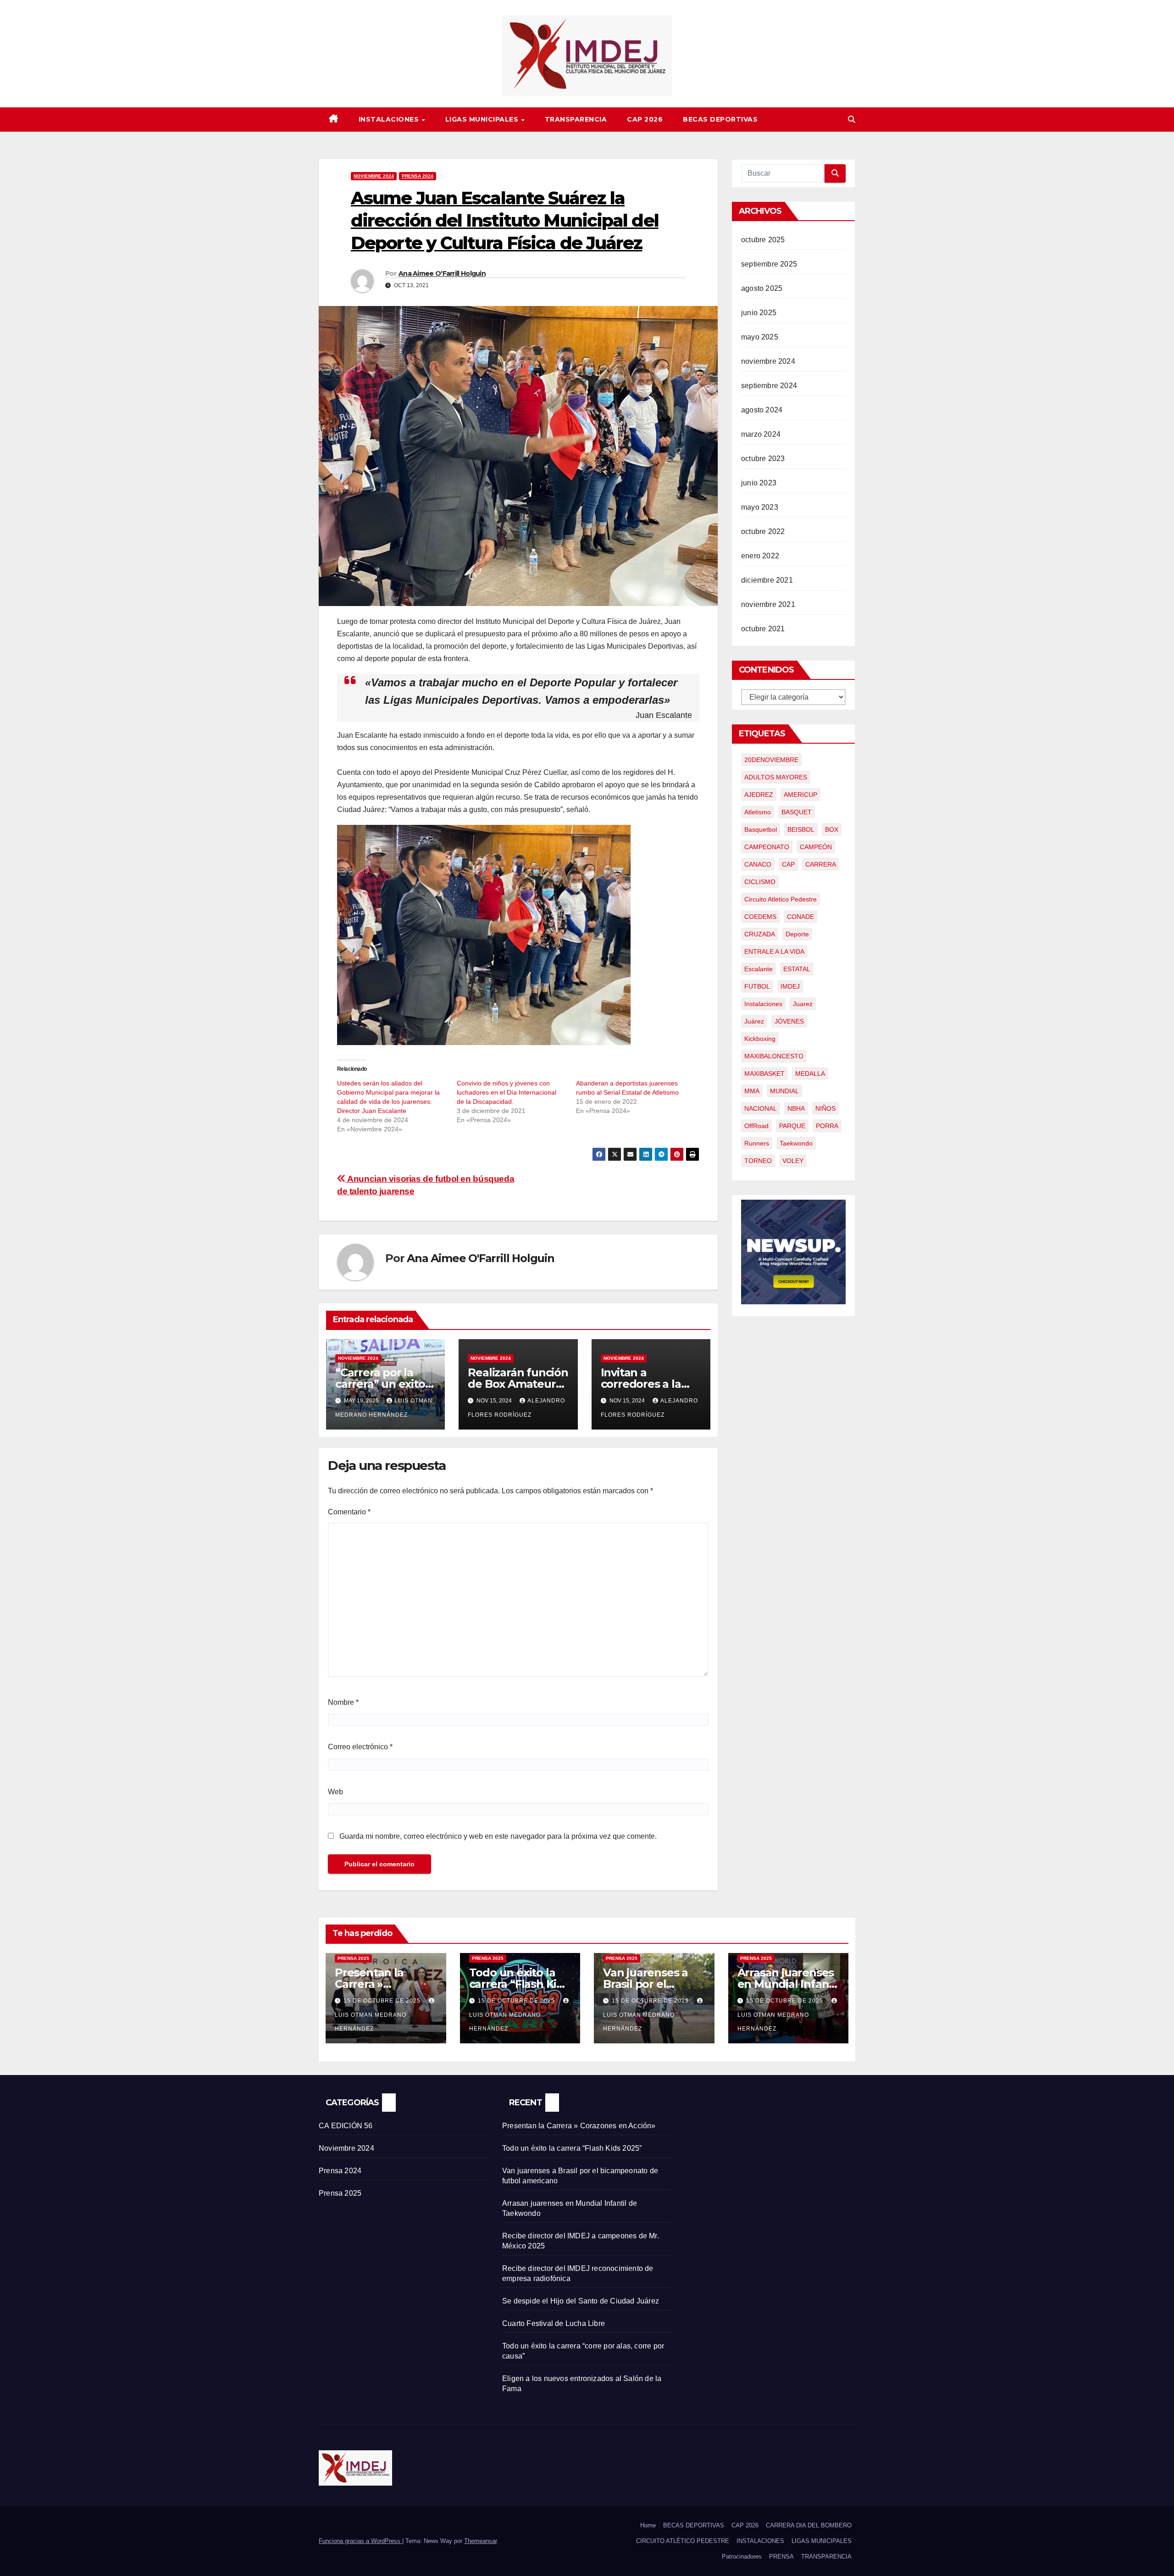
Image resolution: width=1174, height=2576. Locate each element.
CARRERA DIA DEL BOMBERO (809, 2525)
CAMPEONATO (767, 847)
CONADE (800, 917)
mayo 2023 (760, 507)
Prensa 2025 (353, 1958)
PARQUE (792, 1126)
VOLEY (793, 1161)
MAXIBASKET (764, 1074)
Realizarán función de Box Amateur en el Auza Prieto (518, 1384)
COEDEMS (760, 917)
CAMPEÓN (816, 847)
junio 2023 (759, 483)
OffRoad (756, 1126)
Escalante (759, 969)
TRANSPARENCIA (576, 119)
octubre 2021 (763, 629)
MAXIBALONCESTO (774, 1056)
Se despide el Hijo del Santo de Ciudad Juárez (581, 2301)
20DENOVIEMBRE (771, 760)
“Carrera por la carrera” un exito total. (380, 1384)
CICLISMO (760, 882)
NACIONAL (761, 1108)
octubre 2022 (763, 531)
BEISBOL (801, 829)
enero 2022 (760, 556)
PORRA (827, 1126)
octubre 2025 (763, 240)
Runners (757, 1143)
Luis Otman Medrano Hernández (371, 2022)
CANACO (758, 864)
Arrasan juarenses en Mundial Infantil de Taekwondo (788, 1984)
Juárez (754, 1021)
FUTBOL (757, 986)
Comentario (349, 1512)
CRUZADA (760, 934)
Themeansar (480, 2541)
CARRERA (821, 864)
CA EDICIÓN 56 (346, 2126)
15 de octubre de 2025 (383, 2001)
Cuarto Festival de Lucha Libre (554, 2323)
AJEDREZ (759, 795)
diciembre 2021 (767, 580)
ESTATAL (797, 969)
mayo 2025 (760, 337)
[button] (852, 120)
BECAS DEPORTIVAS (720, 119)
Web (335, 1792)
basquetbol (761, 829)
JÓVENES (789, 1021)
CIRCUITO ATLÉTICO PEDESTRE (683, 2541)
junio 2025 (759, 313)
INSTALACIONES (390, 119)
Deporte (797, 934)
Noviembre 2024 (374, 176)
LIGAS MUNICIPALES (483, 119)
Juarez (803, 1004)
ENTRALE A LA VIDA (774, 951)
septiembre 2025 (769, 264)
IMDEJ (790, 986)
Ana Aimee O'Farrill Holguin (442, 273)
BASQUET (797, 812)
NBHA (796, 1108)
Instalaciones (763, 1004)
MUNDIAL (784, 1091)
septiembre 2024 (769, 386)
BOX (832, 829)
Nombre (343, 1702)
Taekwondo (796, 1143)
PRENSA (781, 2557)
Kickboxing (760, 1039)
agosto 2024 (762, 410)
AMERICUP (800, 795)
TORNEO (758, 1161)
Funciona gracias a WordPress (360, 2541)
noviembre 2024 (768, 361)
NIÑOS (825, 1108)
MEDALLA (810, 1074)
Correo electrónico (360, 1747)
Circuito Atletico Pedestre (781, 899)
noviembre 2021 (768, 604)
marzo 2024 (761, 434)
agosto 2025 (762, 288)
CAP (788, 864)
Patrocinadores (742, 2557)
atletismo (758, 812)
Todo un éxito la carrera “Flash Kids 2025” (519, 1984)
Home (648, 2525)
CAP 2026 (645, 119)
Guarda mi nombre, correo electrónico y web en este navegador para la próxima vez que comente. (498, 1836)
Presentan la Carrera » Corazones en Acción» (579, 2126)
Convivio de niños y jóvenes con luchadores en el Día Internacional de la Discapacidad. (507, 1092)
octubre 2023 (763, 459)
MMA (752, 1091)
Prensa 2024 (418, 176)
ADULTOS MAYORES (776, 777)
